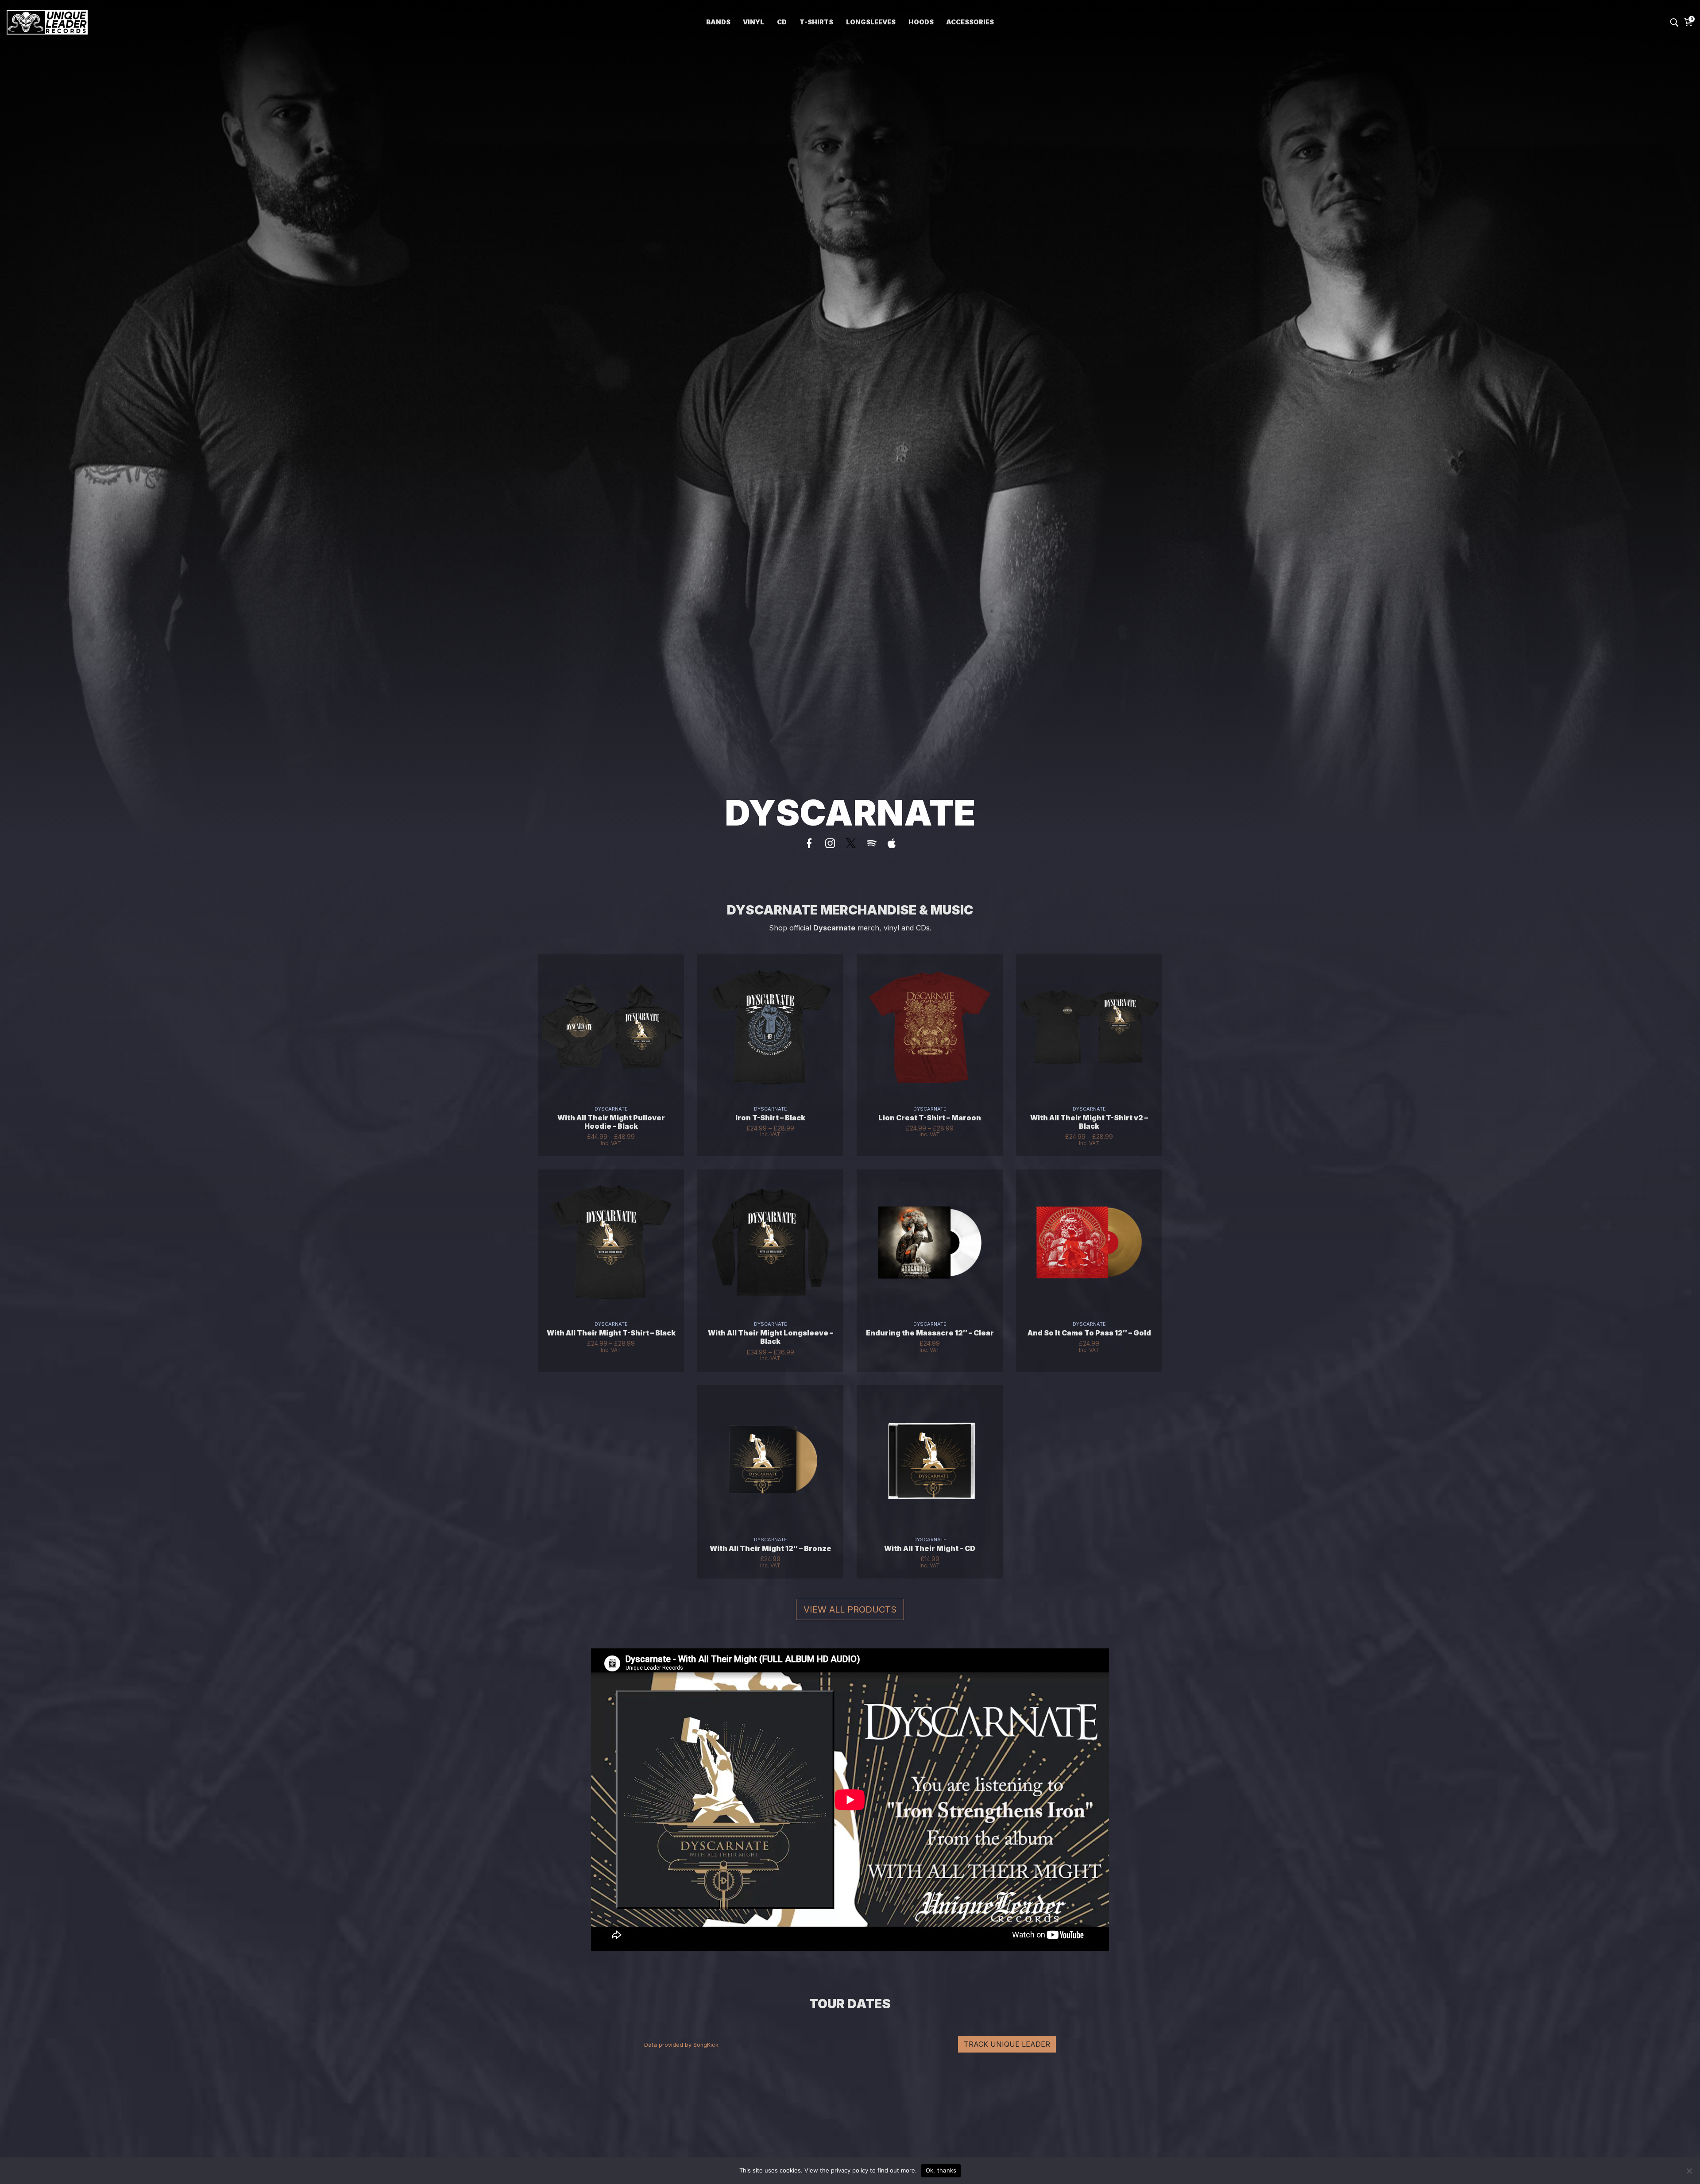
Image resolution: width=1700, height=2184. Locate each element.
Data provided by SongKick (681, 2045)
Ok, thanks (941, 2170)
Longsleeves (871, 22)
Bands (718, 22)
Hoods (921, 22)
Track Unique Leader (1007, 2044)
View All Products (850, 1609)
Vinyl (753, 22)
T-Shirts (816, 22)
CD (782, 22)
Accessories (970, 22)
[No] (1689, 2171)
